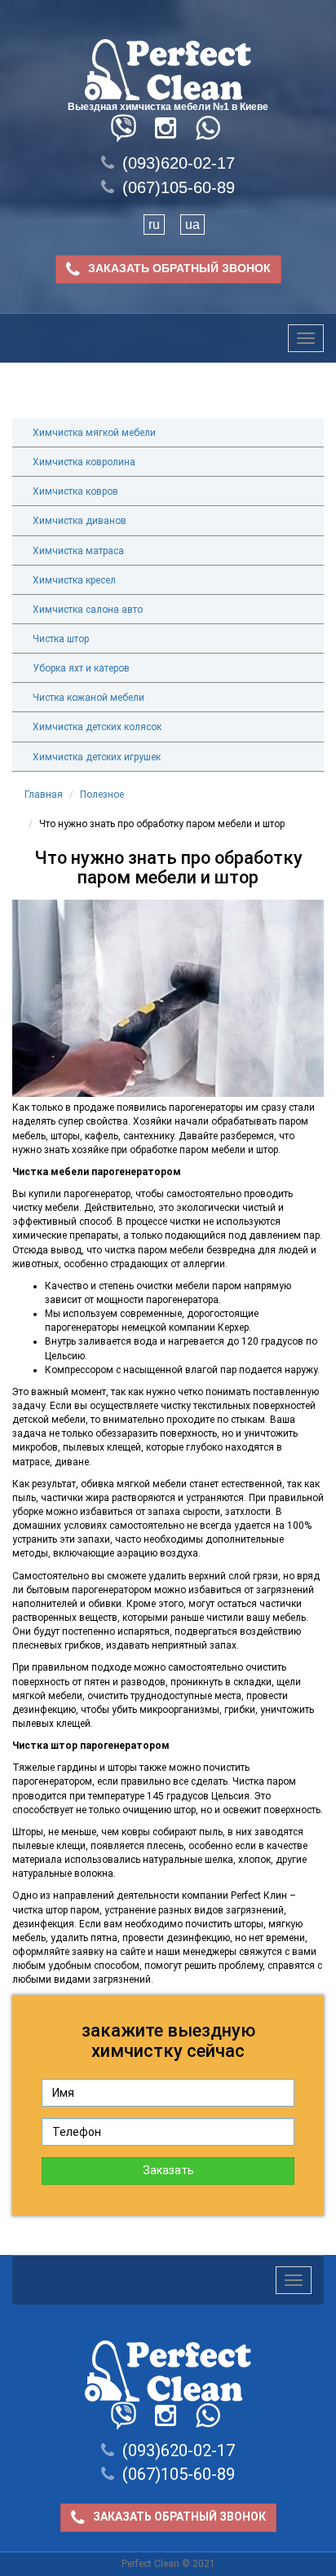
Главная (44, 795)
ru (154, 225)
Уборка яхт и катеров (81, 668)
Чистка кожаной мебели (88, 698)
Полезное (102, 795)
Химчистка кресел (74, 580)
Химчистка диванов (80, 521)
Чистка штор (61, 639)
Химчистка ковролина (84, 462)
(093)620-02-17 (179, 163)
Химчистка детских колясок (97, 727)
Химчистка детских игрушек (97, 757)
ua (192, 225)
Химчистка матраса (78, 551)
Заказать (168, 2170)
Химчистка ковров (75, 491)
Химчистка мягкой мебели (94, 433)
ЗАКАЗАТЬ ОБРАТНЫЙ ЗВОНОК (179, 268)
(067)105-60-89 (179, 187)
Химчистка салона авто (88, 610)
